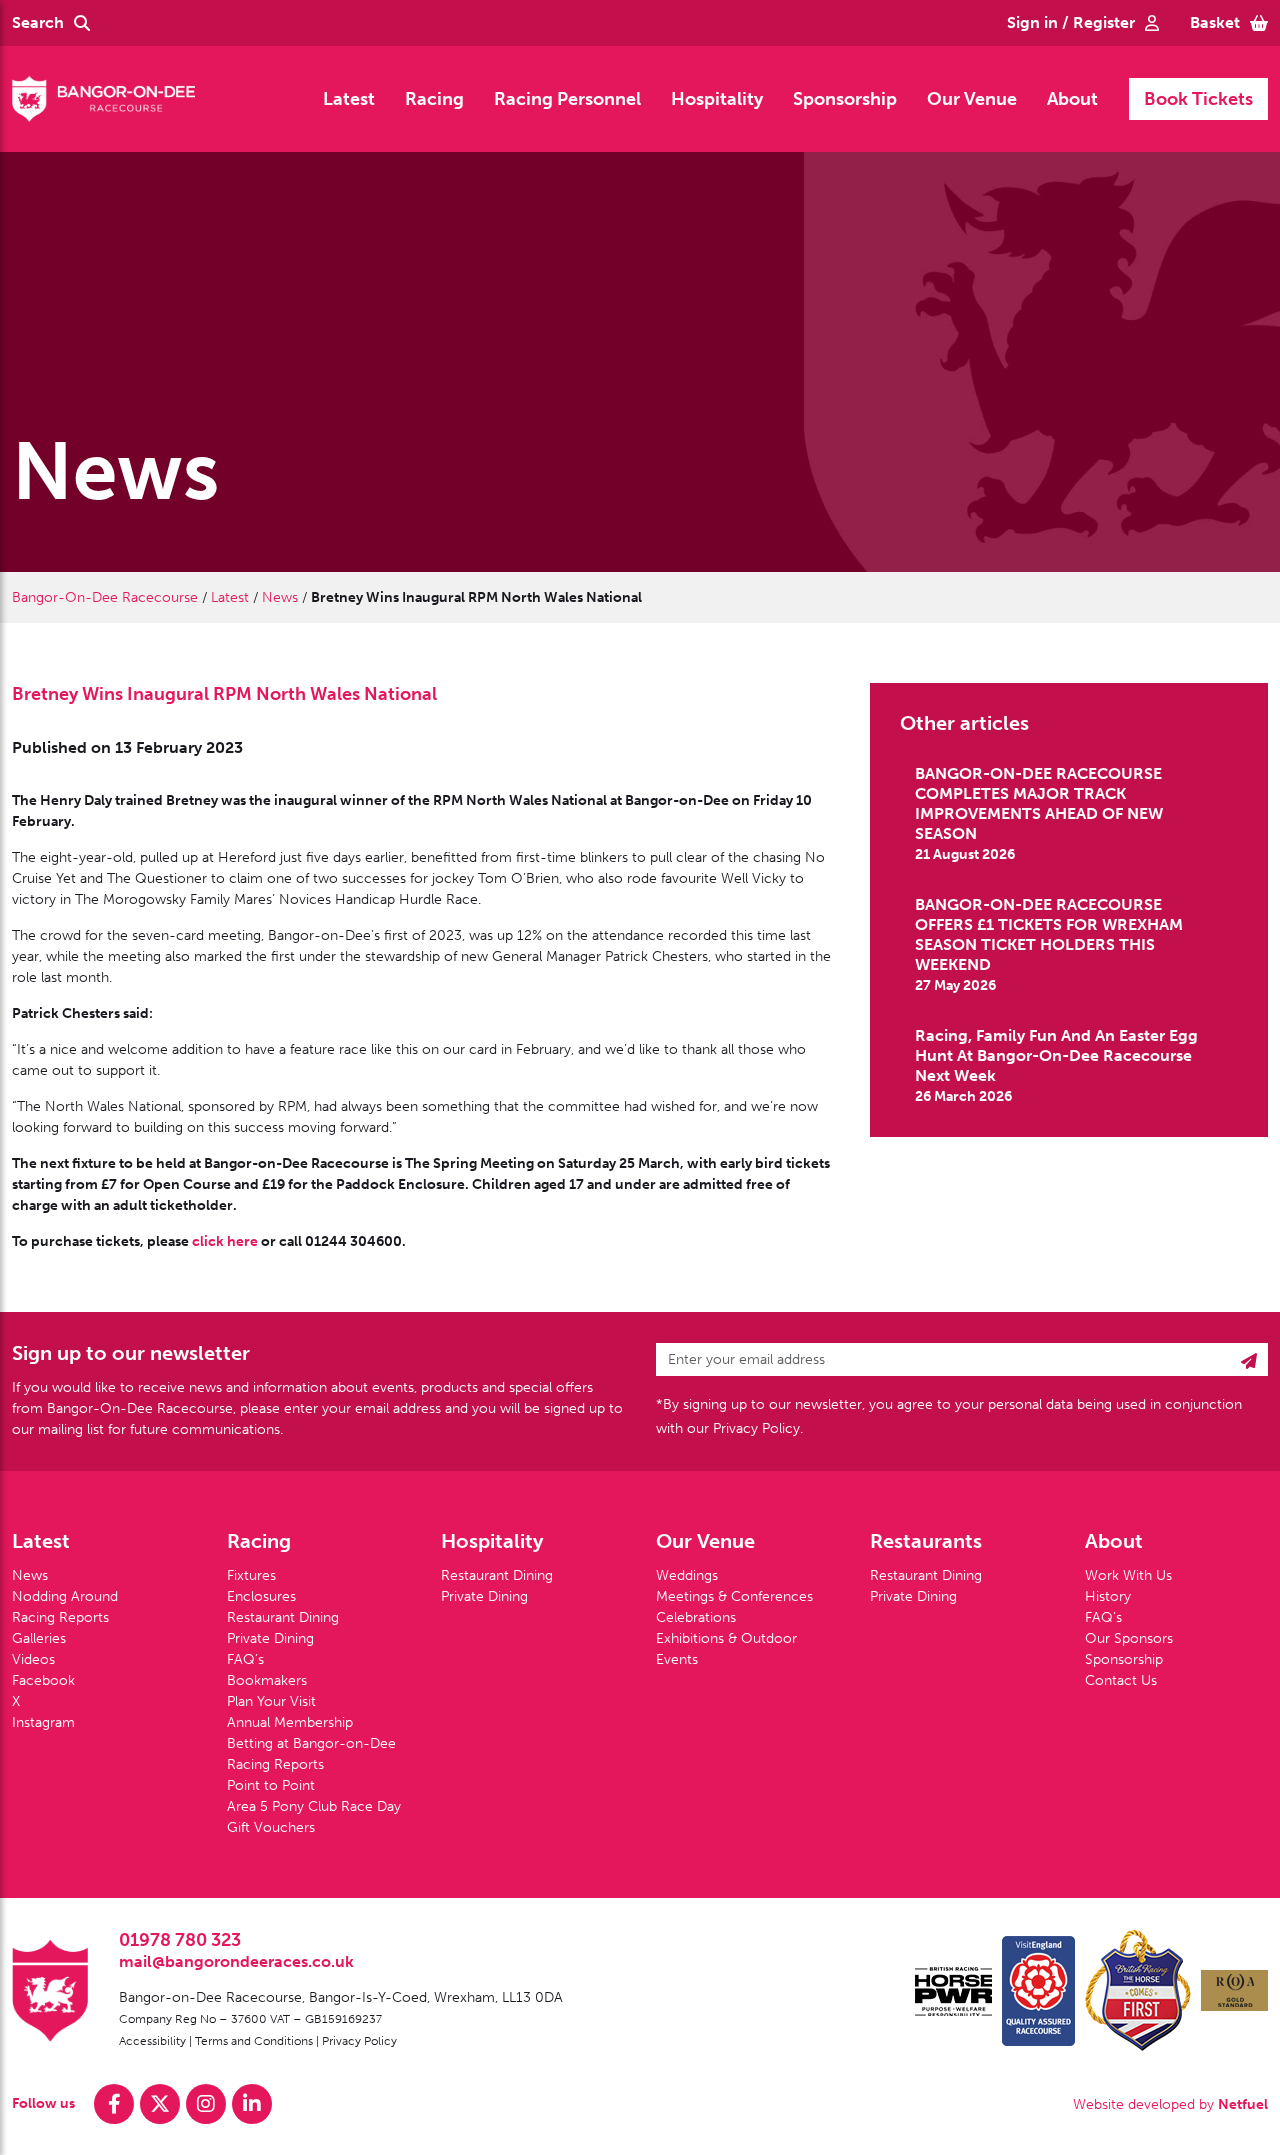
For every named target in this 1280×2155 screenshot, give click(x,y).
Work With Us (1128, 1575)
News (280, 597)
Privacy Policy (359, 2041)
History (1108, 1596)
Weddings (687, 1575)
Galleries (39, 1638)
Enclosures (261, 1596)
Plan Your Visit (271, 1701)
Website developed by (1170, 2104)
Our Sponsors (1129, 1638)
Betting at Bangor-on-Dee (311, 1743)
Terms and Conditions (254, 2041)
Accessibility (152, 2041)
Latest (349, 99)
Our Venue (972, 99)
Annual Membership (290, 1722)
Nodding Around (65, 1596)
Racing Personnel (567, 99)
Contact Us (1121, 1680)
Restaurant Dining (283, 1617)
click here (225, 1241)
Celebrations (696, 1617)
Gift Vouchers (271, 1827)
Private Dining (270, 1638)
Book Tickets (1198, 99)
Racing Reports (60, 1617)
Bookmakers (267, 1680)
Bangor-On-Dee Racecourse (105, 597)
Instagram (43, 1722)
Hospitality (717, 99)
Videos (33, 1659)
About (1072, 99)
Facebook (43, 1680)
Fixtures (251, 1575)
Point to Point (271, 1785)
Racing (434, 99)
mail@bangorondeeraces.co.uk (236, 1961)
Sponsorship (845, 99)
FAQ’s (245, 1659)
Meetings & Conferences (734, 1596)
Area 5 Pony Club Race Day (314, 1806)
